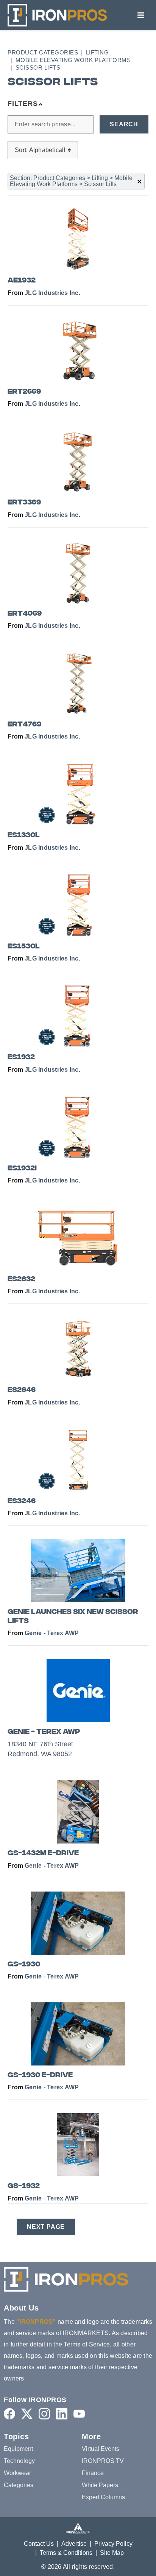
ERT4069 (25, 614)
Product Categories (43, 52)
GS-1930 (24, 1965)
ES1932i (22, 1169)
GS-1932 (24, 2186)
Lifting (97, 52)
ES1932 (21, 1058)
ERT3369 (24, 503)
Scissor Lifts (38, 68)
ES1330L (24, 836)
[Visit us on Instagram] (44, 2414)
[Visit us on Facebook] (9, 2414)
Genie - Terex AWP (52, 1633)
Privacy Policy (113, 2544)
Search (124, 124)
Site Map (112, 2553)
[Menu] (141, 15)
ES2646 (22, 1390)
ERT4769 (24, 725)
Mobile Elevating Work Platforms (73, 60)
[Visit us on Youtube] (79, 2414)
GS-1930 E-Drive (40, 2076)
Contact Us (39, 2544)
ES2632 (21, 1279)
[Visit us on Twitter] (27, 2414)
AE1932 (22, 281)
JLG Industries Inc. (52, 293)
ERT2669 (24, 392)
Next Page (46, 2227)
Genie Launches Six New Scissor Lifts (73, 1617)
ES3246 (22, 1501)
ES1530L (24, 947)
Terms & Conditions (66, 2553)
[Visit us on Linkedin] (62, 2414)
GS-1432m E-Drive (43, 1854)
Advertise (74, 2544)
